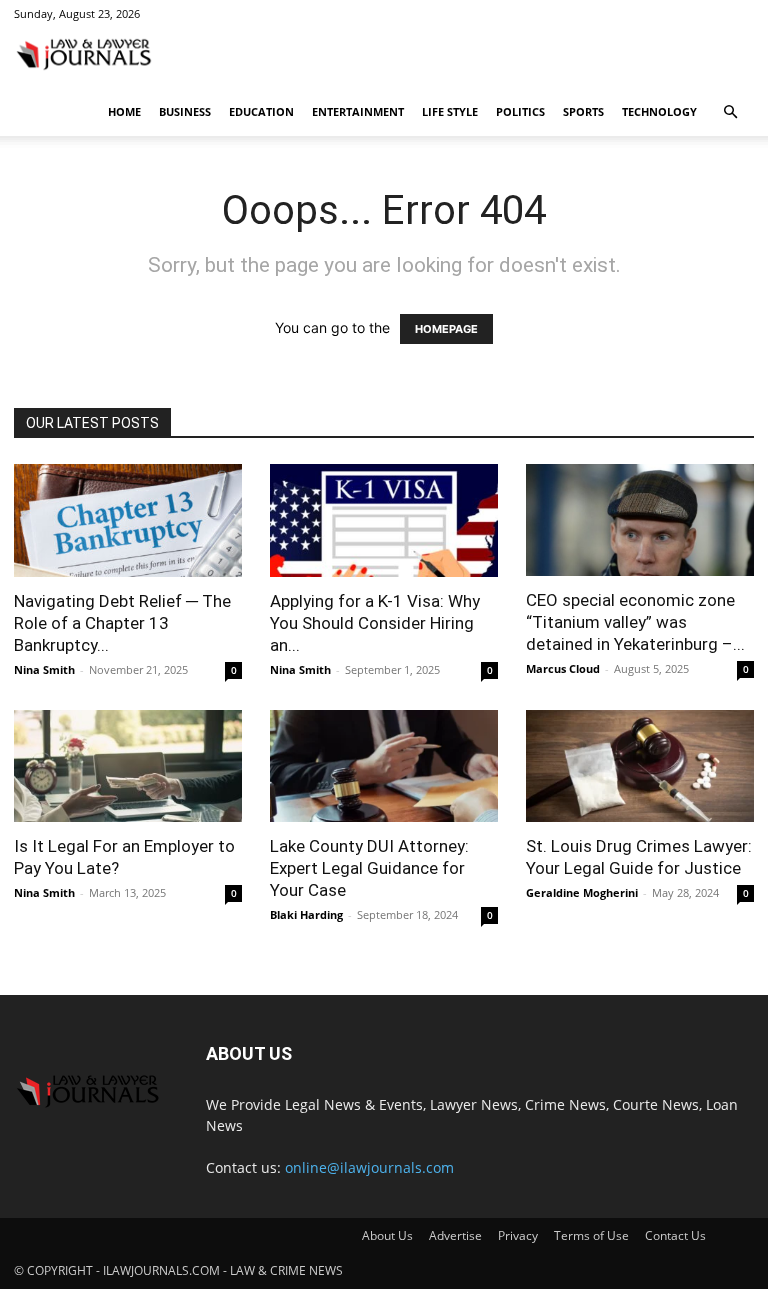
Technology (659, 111)
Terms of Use (591, 1235)
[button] (730, 112)
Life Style (450, 111)
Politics (520, 111)
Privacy (518, 1235)
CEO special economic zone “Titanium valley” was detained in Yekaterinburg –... (635, 622)
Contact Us (675, 1235)
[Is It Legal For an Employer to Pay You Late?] (128, 766)
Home (124, 111)
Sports (583, 111)
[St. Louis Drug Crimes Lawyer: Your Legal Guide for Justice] (640, 766)
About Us (387, 1235)
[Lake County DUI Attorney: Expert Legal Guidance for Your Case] (384, 766)
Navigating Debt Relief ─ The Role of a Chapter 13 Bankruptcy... (122, 623)
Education (261, 111)
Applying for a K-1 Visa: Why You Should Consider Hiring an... (375, 623)
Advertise (455, 1235)
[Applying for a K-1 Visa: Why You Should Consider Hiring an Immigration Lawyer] (384, 520)
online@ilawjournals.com (369, 1167)
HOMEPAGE (446, 329)
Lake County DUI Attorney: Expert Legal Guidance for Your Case (369, 868)
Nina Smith (44, 669)
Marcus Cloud (563, 668)
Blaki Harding (306, 914)
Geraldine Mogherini (582, 892)
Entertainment (358, 111)
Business (185, 111)
